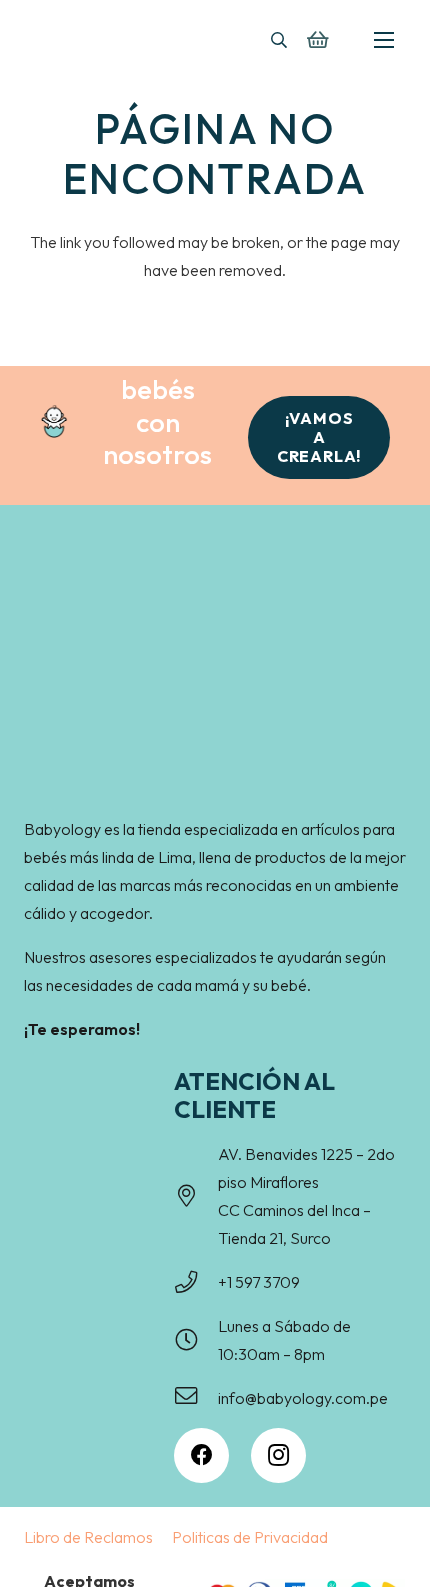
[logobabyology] (90, 37)
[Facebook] (201, 1455)
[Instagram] (278, 1455)
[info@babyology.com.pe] (196, 1398)
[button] (278, 40)
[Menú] (384, 40)
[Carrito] (317, 40)
